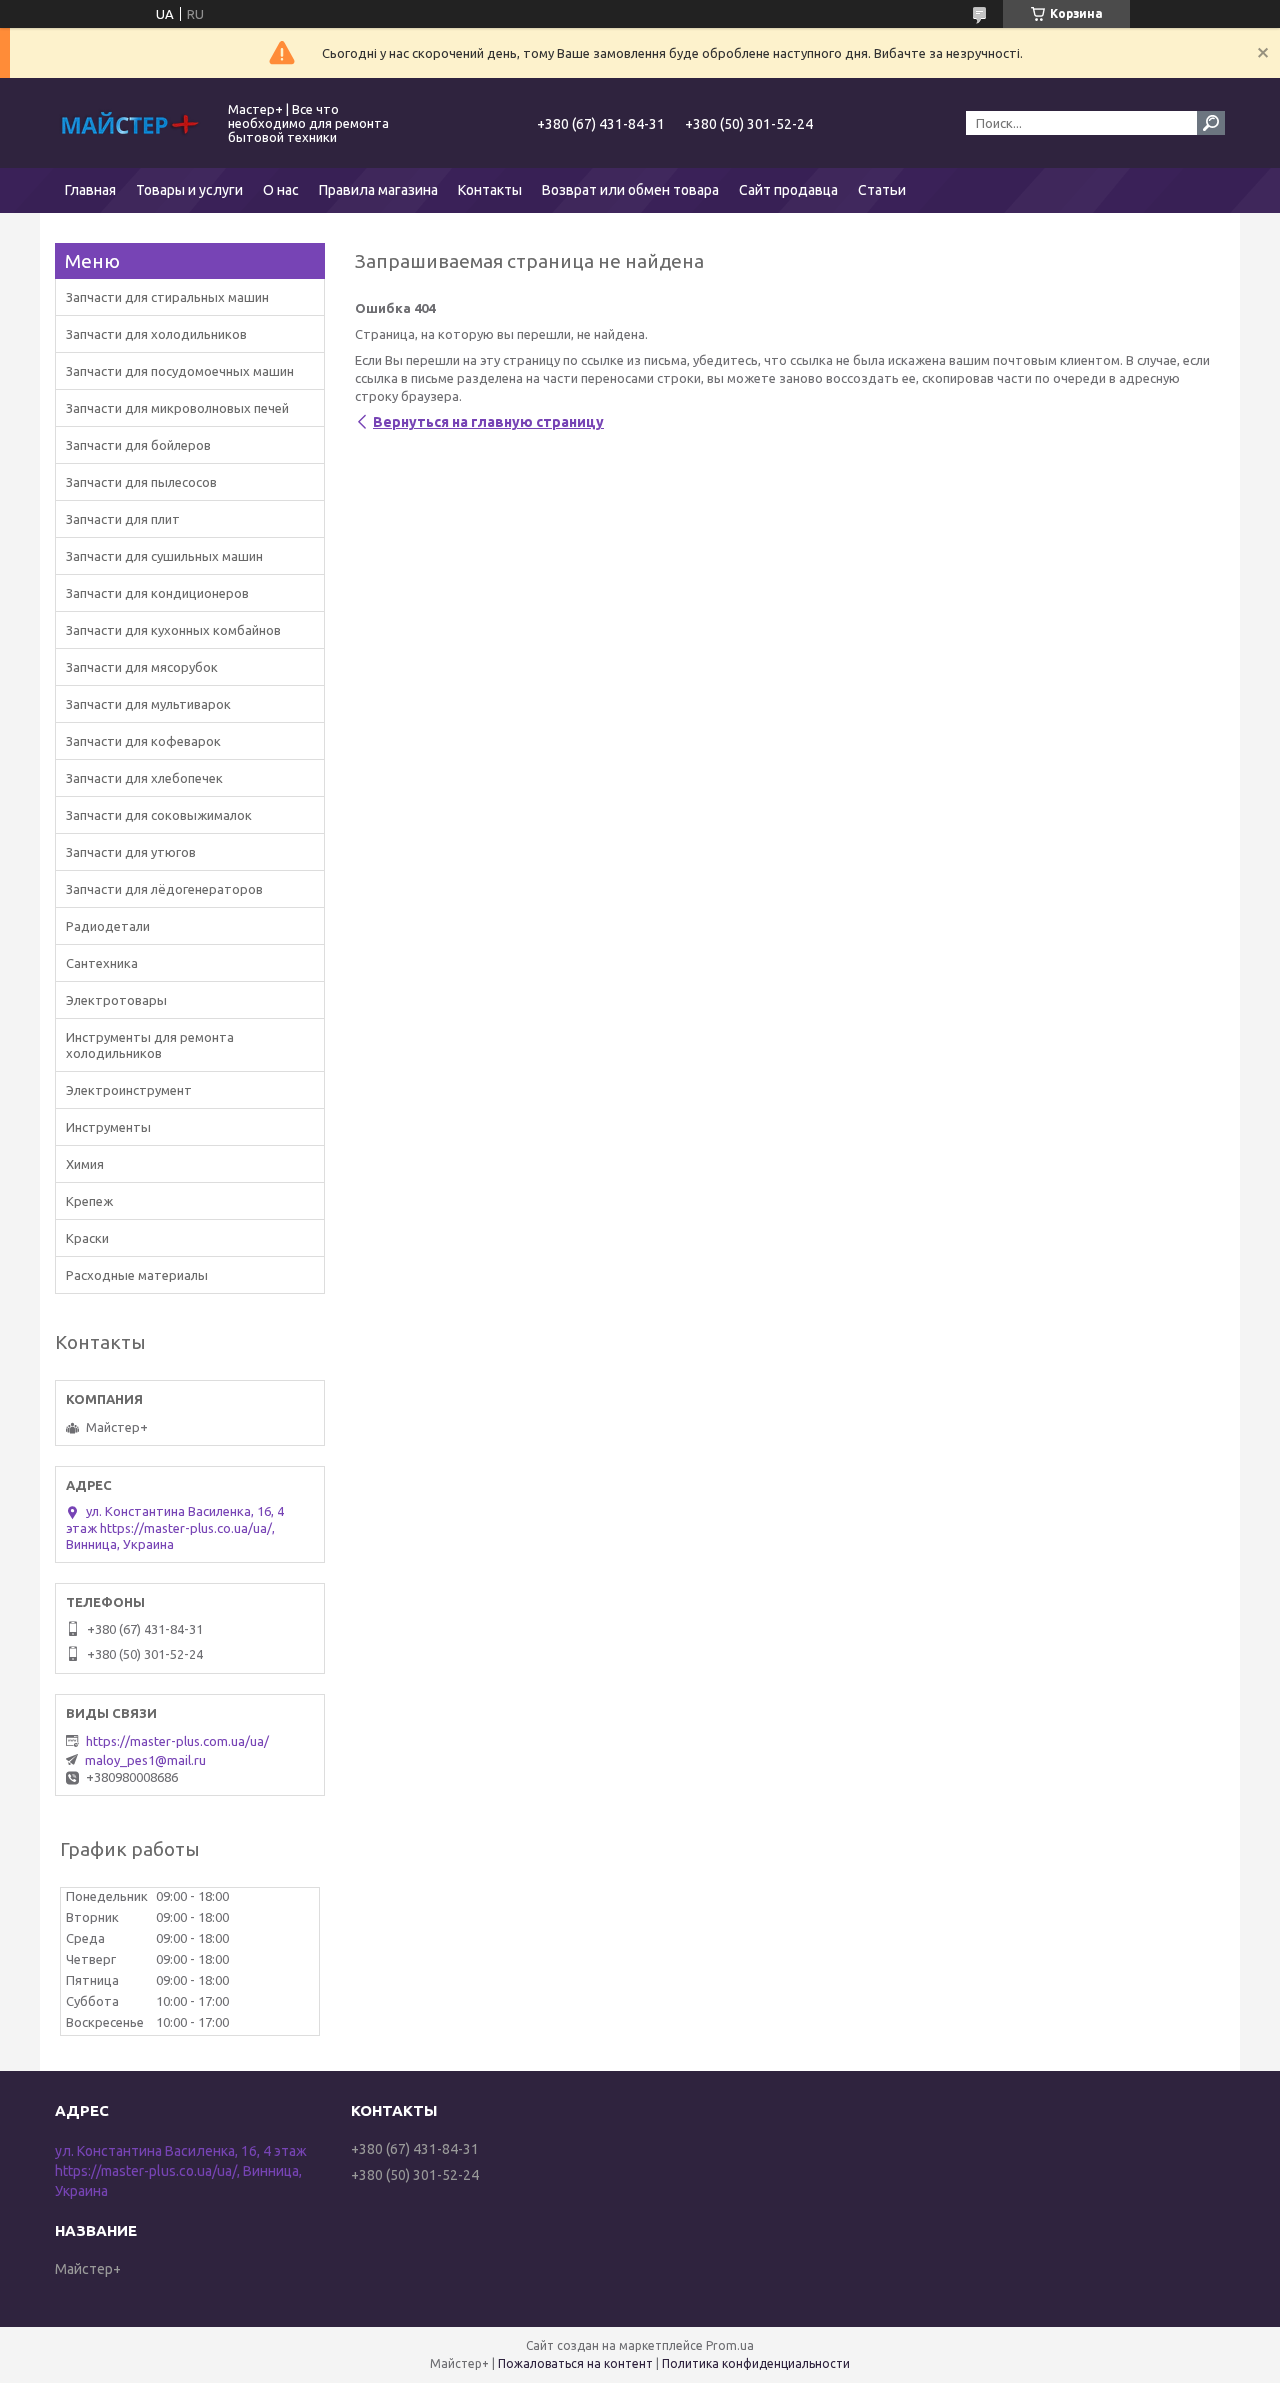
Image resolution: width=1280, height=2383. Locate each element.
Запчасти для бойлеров (138, 445)
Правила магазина (378, 190)
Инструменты (108, 1127)
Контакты (490, 190)
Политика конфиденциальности (756, 2363)
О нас (281, 190)
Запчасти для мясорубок (142, 667)
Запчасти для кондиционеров (157, 593)
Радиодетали (108, 926)
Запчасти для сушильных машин (164, 556)
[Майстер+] (130, 123)
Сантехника (102, 963)
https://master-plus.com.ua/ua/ (177, 1741)
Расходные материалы (137, 1275)
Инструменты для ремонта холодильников (150, 1045)
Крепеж (89, 1201)
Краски (87, 1238)
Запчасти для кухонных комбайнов (173, 630)
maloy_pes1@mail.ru (145, 1760)
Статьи (882, 190)
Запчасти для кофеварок (143, 741)
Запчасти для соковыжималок (159, 815)
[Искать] (1211, 123)
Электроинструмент (129, 1090)
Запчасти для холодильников (156, 334)
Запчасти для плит (123, 519)
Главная (90, 190)
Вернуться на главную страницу (488, 422)
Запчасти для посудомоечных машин (180, 371)
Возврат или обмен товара (630, 190)
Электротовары (116, 1000)
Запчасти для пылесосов (141, 482)
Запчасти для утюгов (131, 852)
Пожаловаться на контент (575, 2363)
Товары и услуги (189, 190)
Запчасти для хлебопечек (144, 778)
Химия (85, 1164)
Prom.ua (730, 2345)
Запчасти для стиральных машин (167, 297)
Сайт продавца (788, 190)
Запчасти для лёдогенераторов (164, 889)
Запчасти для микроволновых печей (177, 408)
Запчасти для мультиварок (148, 704)
